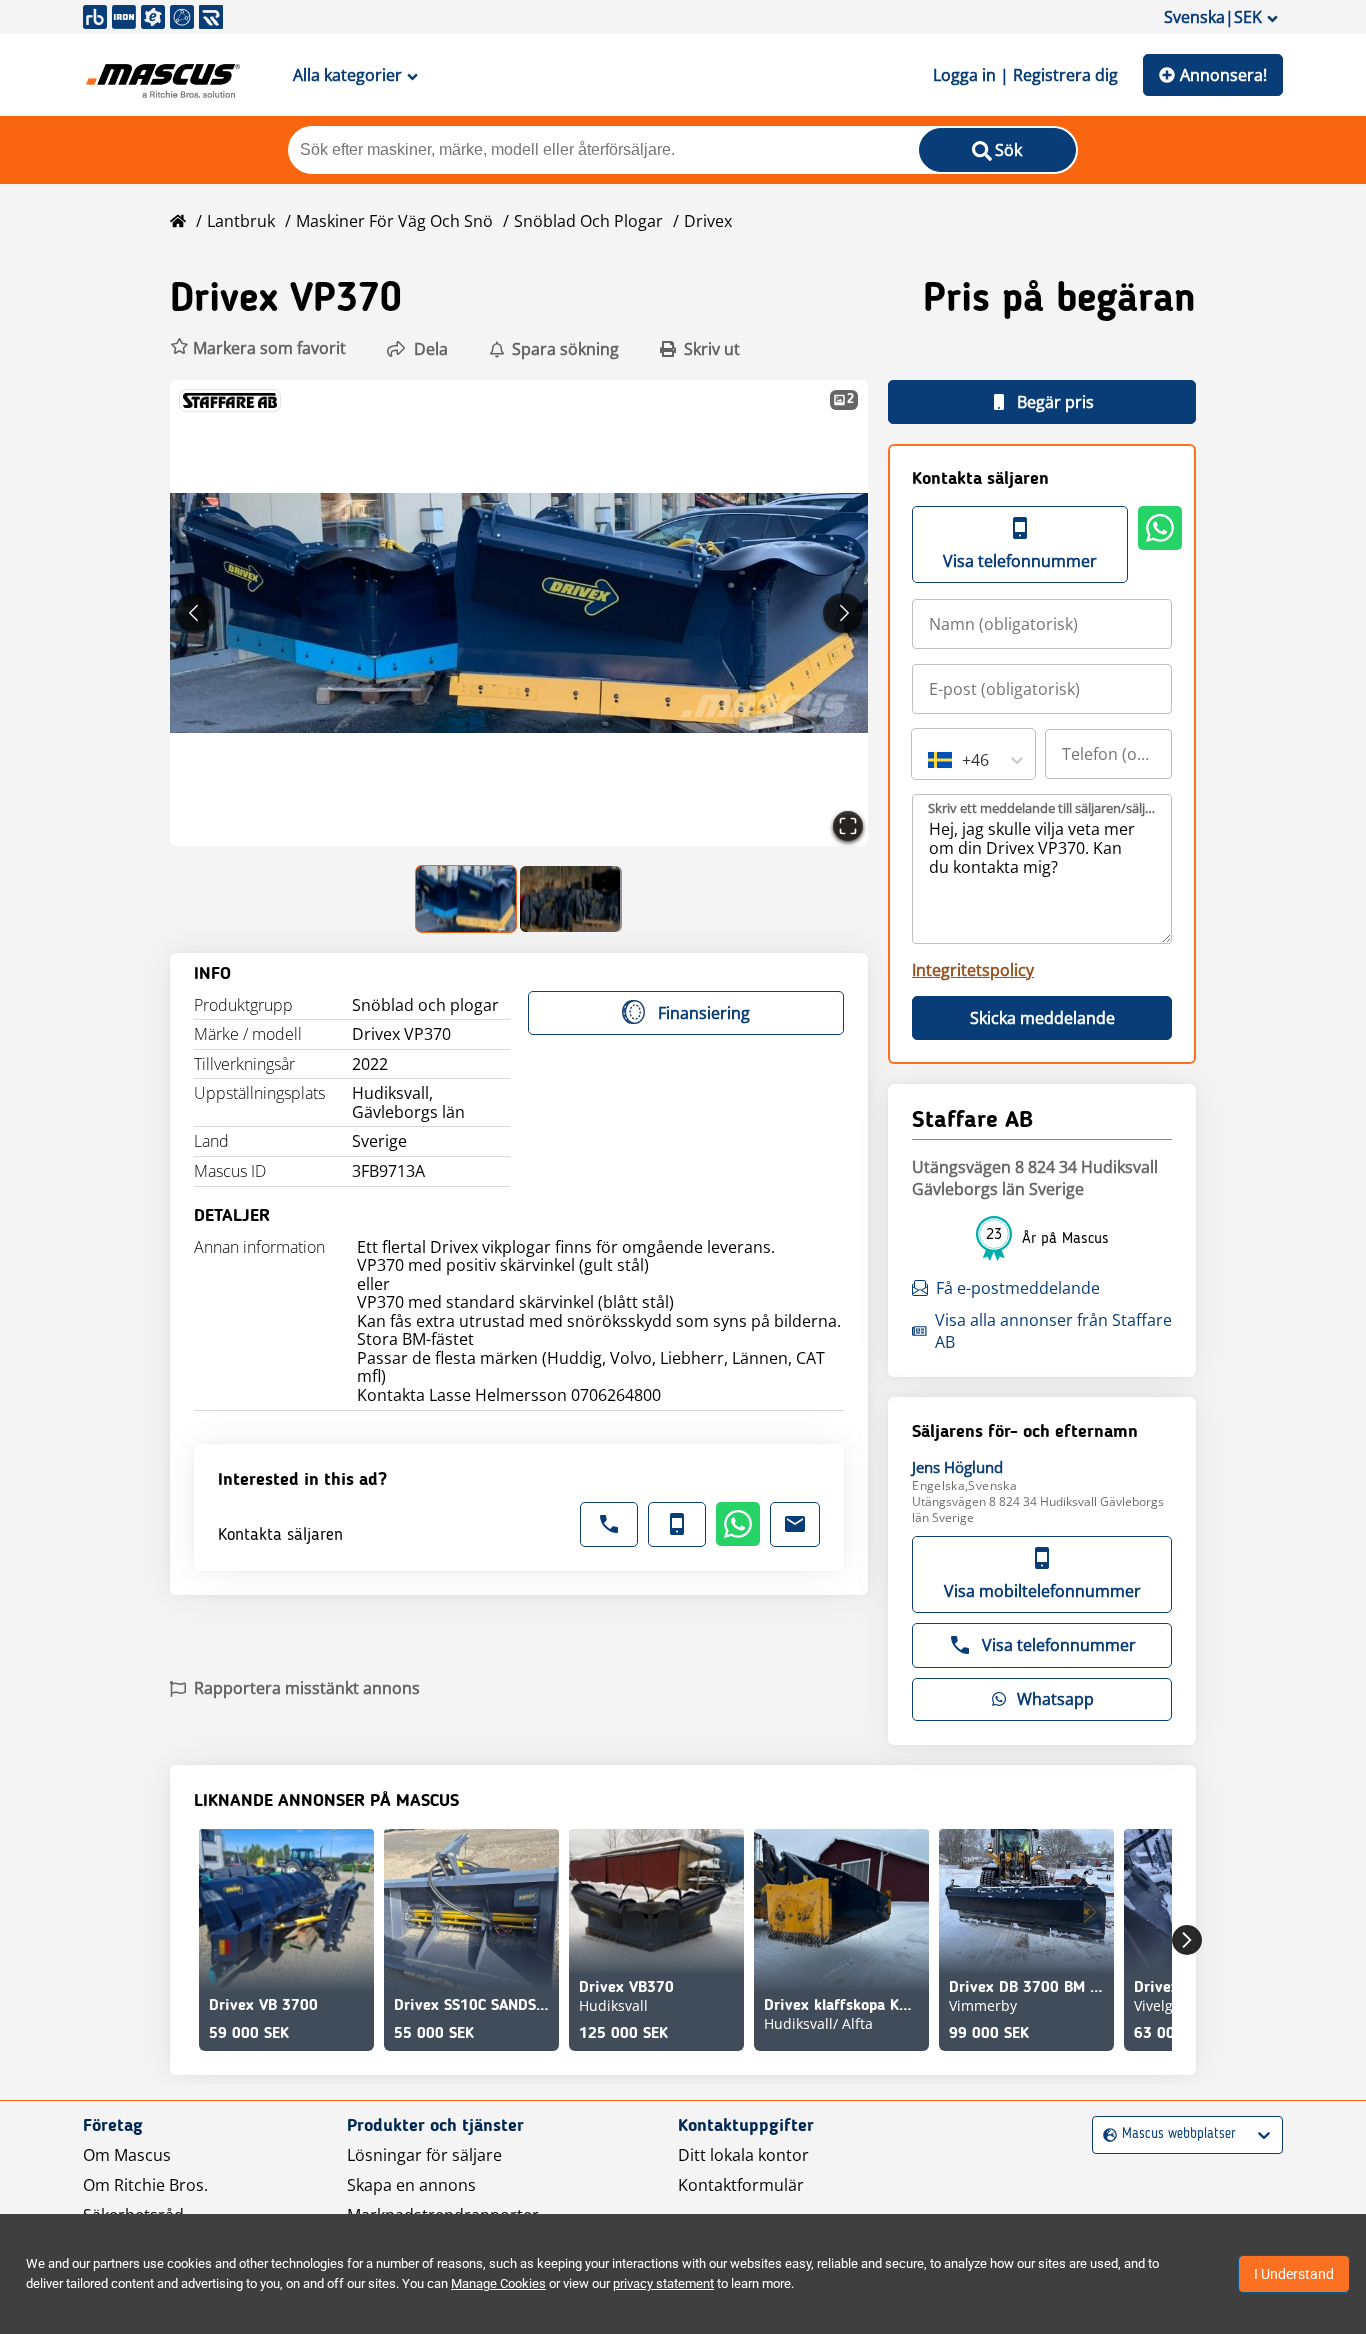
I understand (1294, 2274)
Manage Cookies (498, 2283)
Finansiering (704, 1013)
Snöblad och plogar (588, 221)
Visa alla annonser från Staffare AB (1053, 1331)
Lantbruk (241, 221)
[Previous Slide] (195, 613)
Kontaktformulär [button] (741, 2185)
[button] (258, 348)
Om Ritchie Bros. (145, 2185)
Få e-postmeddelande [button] (1018, 1288)
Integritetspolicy (973, 970)
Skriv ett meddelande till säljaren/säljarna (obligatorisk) (1043, 808)
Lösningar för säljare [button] (424, 2155)
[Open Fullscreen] (848, 826)
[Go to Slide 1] (467, 899)
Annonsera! (1223, 75)
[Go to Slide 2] (571, 899)
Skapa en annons (411, 2185)
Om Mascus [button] (127, 2155)
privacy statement (663, 2283)
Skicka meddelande (1042, 1018)
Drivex (708, 221)
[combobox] (930, 760)
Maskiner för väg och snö (394, 221)
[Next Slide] (843, 613)
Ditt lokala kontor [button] (743, 2155)
